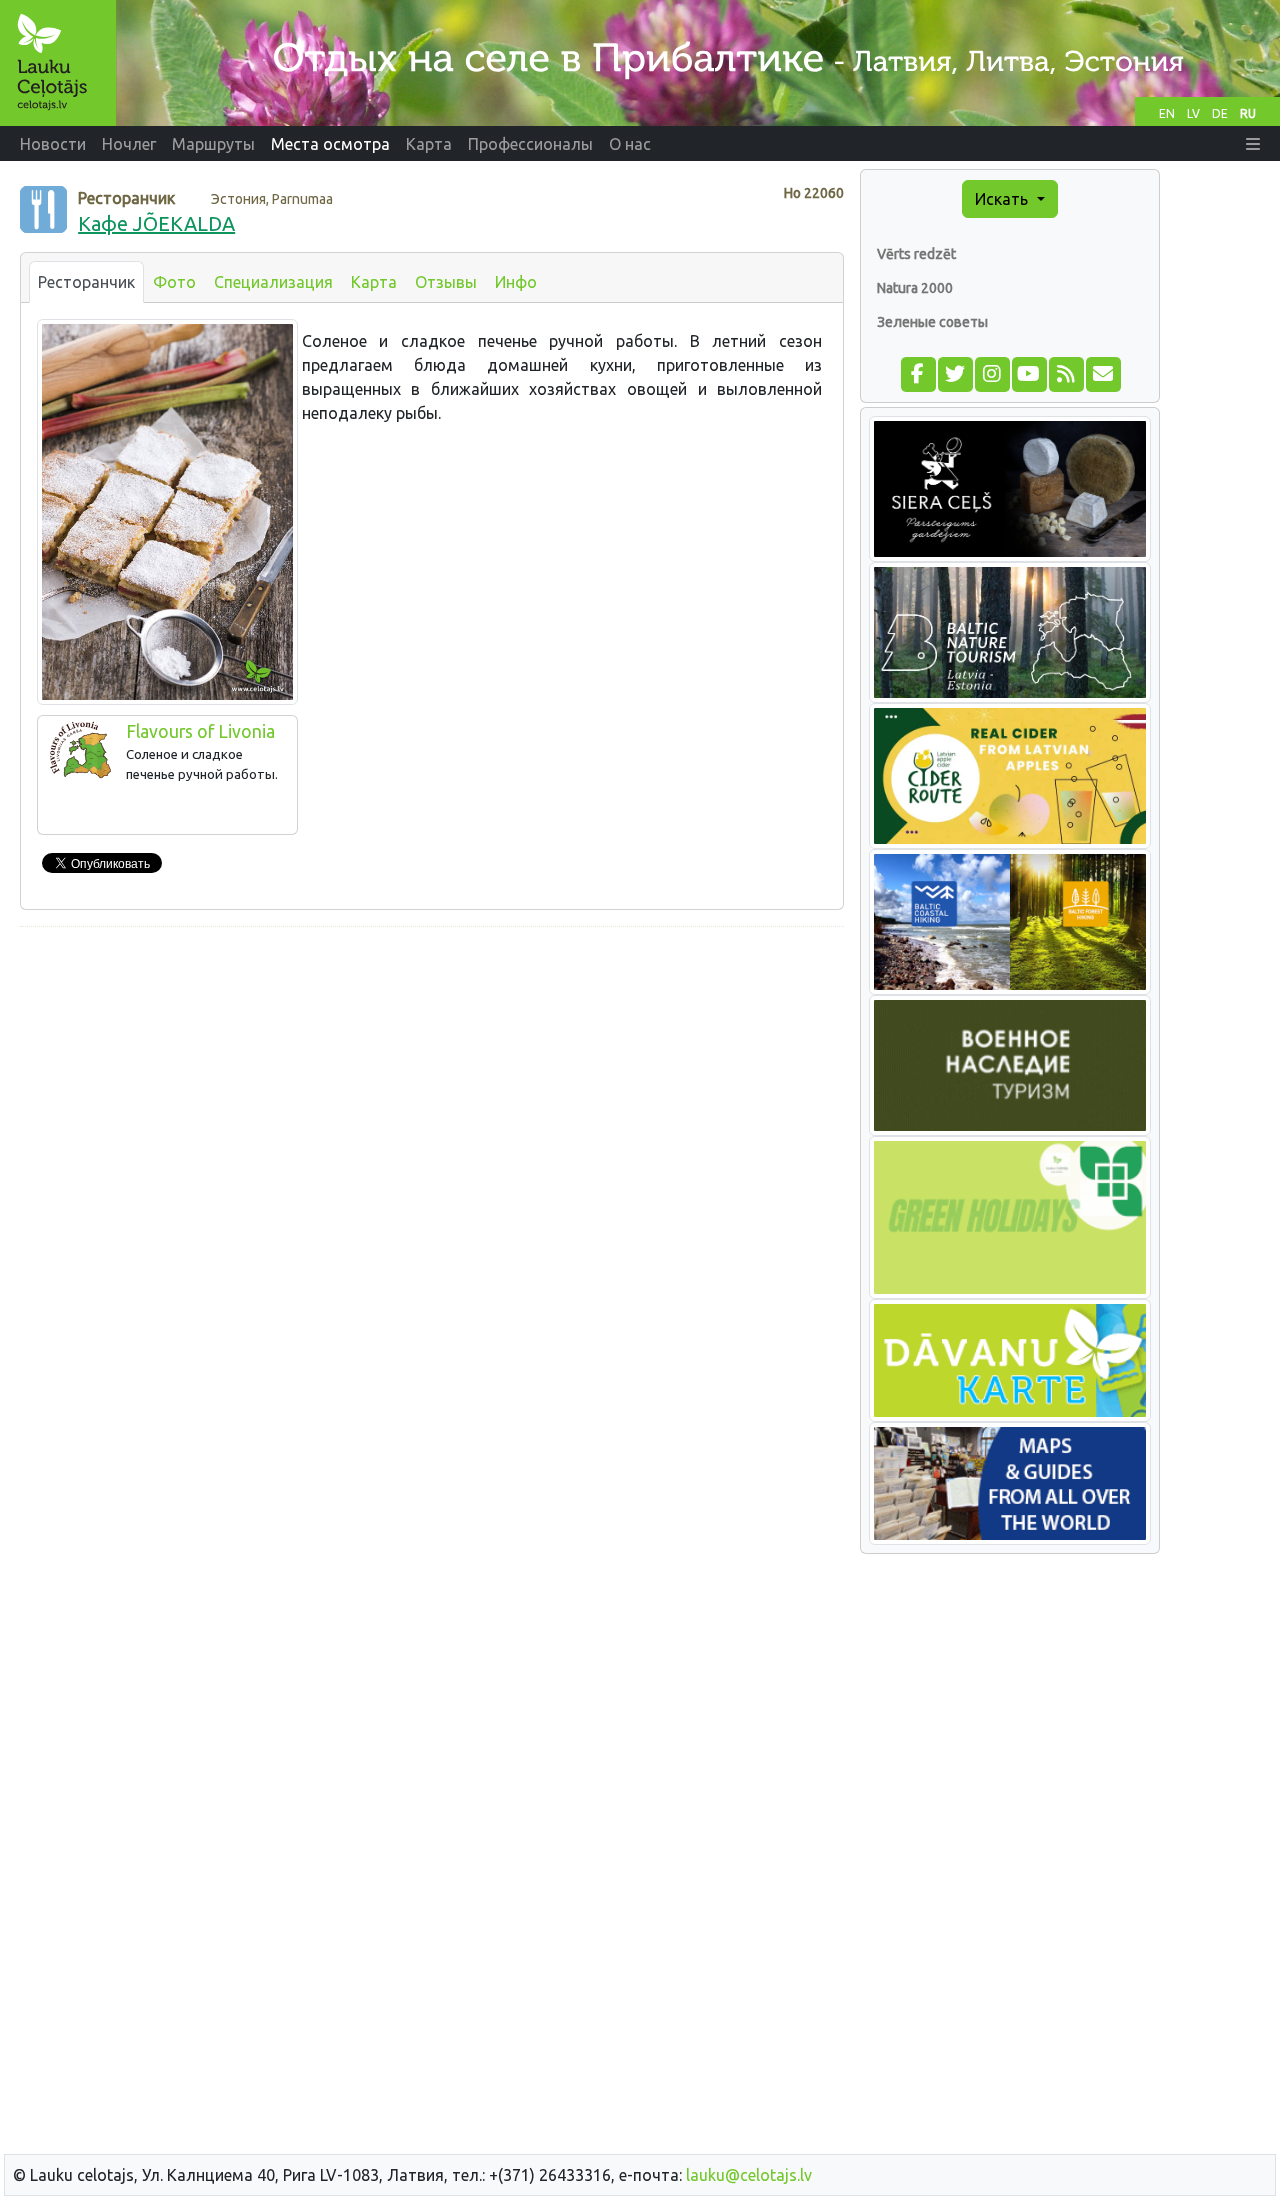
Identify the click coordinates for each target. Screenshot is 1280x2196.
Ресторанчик (86, 282)
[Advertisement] (432, 1083)
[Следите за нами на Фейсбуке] (917, 372)
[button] (1253, 144)
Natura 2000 (915, 288)
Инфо (516, 282)
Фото (174, 282)
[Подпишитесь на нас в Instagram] (991, 372)
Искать (1003, 199)
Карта (374, 282)
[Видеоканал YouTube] (1028, 372)
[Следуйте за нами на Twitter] (954, 372)
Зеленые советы (932, 322)
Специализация (273, 282)
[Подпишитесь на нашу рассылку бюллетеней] (1102, 372)
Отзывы (446, 282)
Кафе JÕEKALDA (156, 223)
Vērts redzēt (916, 254)
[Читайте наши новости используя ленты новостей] (1065, 372)
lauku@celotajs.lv (749, 2175)
